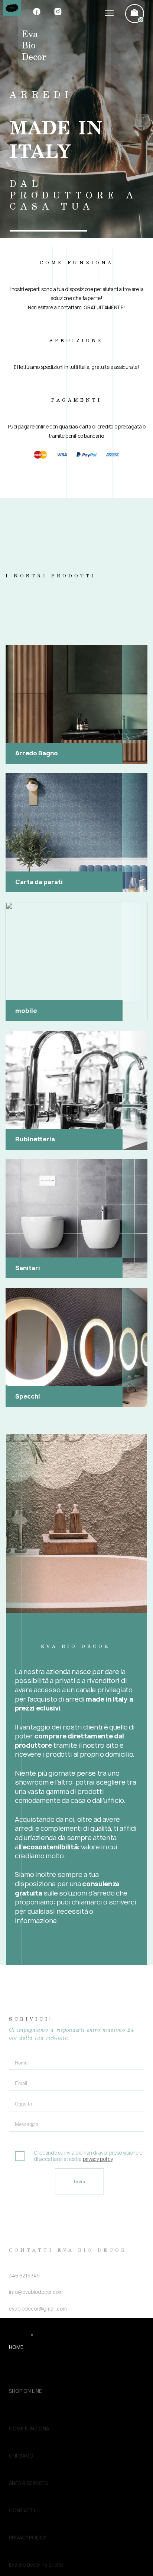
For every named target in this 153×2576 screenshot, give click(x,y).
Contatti (22, 2482)
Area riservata (28, 2455)
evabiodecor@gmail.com (38, 2261)
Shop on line (25, 2373)
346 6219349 (24, 2228)
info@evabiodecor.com (36, 2244)
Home (16, 2346)
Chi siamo (21, 2427)
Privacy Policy (27, 2509)
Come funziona (29, 2400)
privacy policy (98, 2132)
